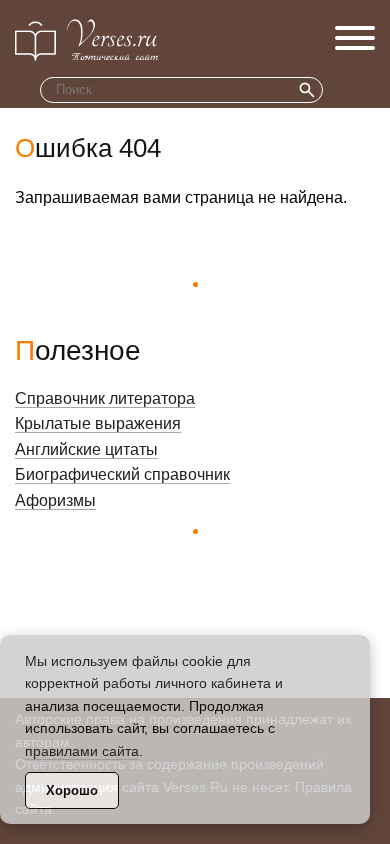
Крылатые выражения (98, 423)
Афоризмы (55, 500)
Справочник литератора (105, 398)
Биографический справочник (122, 474)
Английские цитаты (86, 449)
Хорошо (72, 790)
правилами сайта (82, 751)
